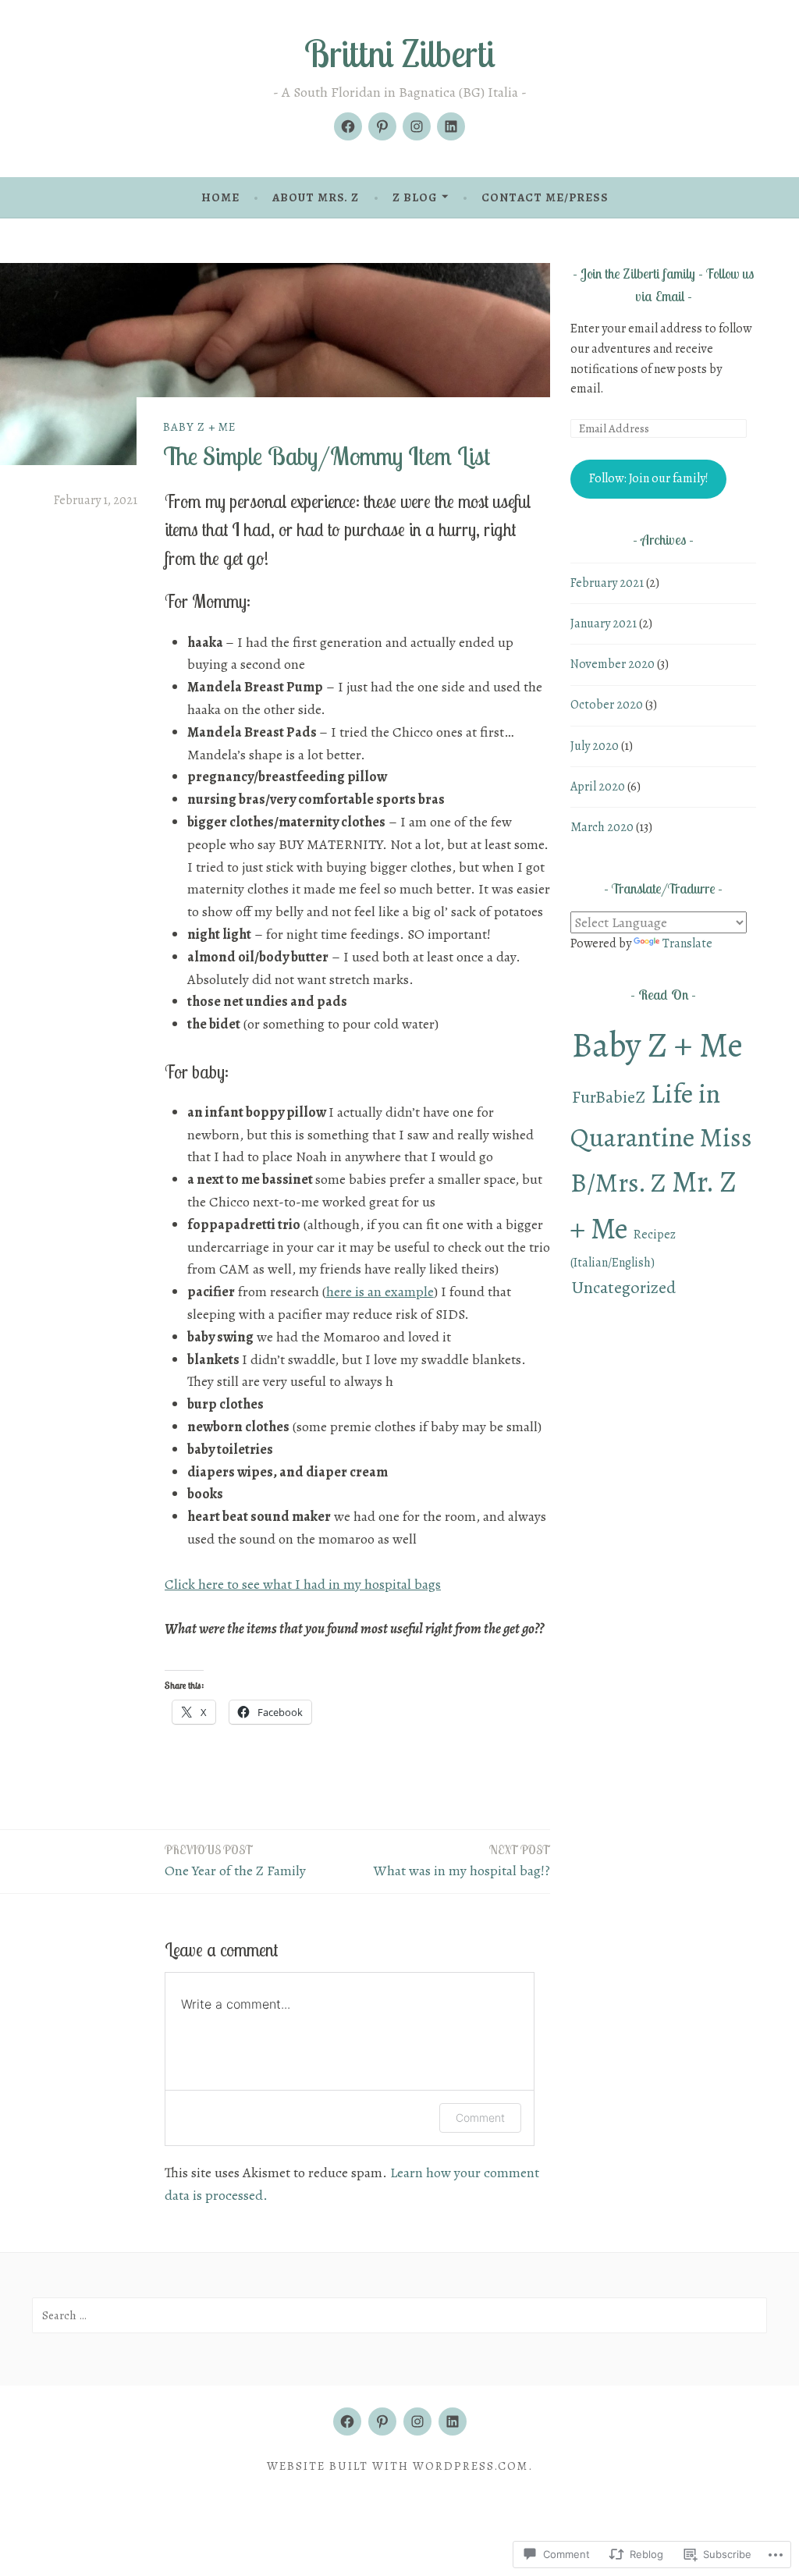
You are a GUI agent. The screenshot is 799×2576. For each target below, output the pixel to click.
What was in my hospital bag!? (462, 1861)
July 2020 (595, 746)
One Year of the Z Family (235, 1861)
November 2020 (613, 664)
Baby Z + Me (199, 427)
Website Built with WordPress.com (398, 2466)
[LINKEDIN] (453, 2421)
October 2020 (607, 705)
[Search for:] (399, 2315)
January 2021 (604, 624)
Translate (687, 943)
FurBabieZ (609, 1097)
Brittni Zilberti (400, 53)
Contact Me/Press (545, 197)
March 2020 (602, 827)
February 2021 (607, 583)
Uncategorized (624, 1287)
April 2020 (598, 787)
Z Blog (415, 197)
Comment (480, 2118)
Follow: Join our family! (649, 478)
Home (220, 197)
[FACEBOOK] (347, 2421)
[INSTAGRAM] (417, 2421)
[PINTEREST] (382, 2421)
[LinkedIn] (451, 126)
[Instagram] (417, 126)
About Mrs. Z (316, 197)
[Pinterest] (382, 126)
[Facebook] (348, 126)
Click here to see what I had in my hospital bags (303, 1584)
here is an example (380, 1292)
